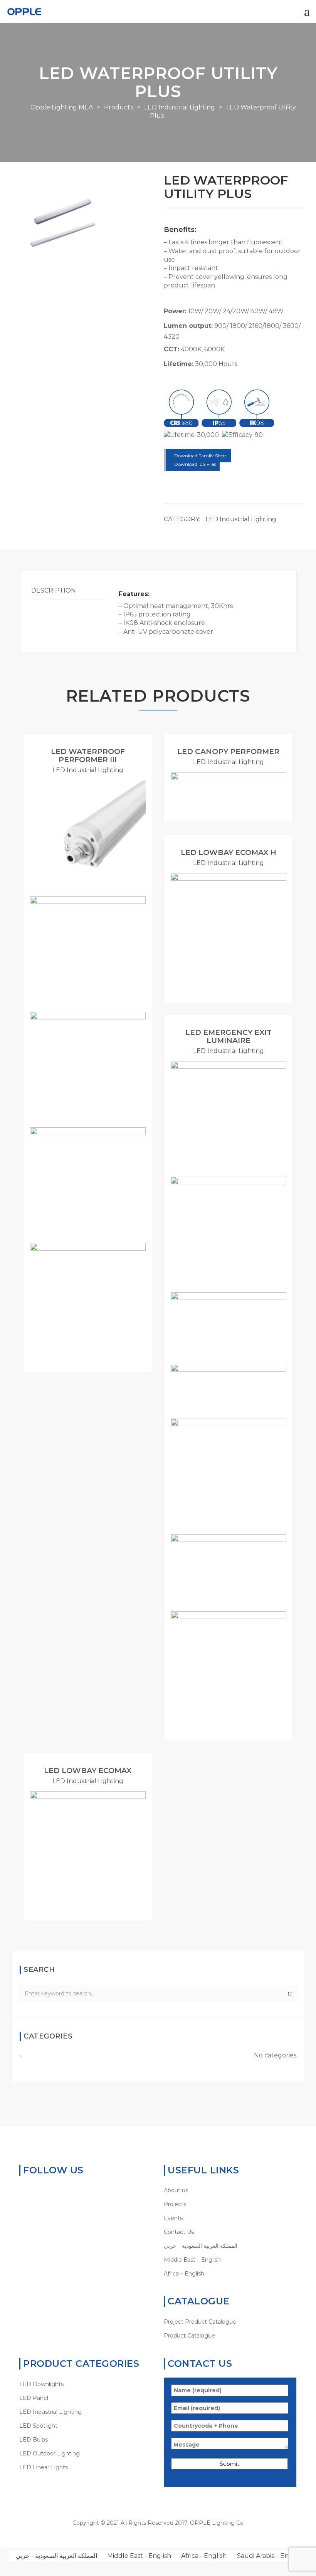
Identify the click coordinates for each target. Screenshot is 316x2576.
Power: (175, 311)
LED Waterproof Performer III (88, 756)
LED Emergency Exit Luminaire (229, 1036)
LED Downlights (41, 2384)
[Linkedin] (47, 2190)
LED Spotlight (38, 2426)
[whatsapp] (23, 2190)
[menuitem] (230, 2246)
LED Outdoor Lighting (50, 2453)
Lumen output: (188, 326)
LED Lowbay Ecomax (88, 1771)
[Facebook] (35, 2190)
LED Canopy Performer (228, 751)
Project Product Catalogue (200, 2322)
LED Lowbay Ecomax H (229, 852)
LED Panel (34, 2398)
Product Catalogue (189, 2336)
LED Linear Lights (44, 2467)
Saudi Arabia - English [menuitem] (270, 2556)
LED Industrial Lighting (241, 519)
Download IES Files (194, 464)
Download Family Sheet (200, 456)
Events (173, 2218)
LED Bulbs (34, 2440)
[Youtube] (59, 2190)
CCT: (171, 349)
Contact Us (179, 2232)
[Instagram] (71, 2190)
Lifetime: (179, 364)
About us (176, 2190)
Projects (175, 2204)
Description (54, 590)
